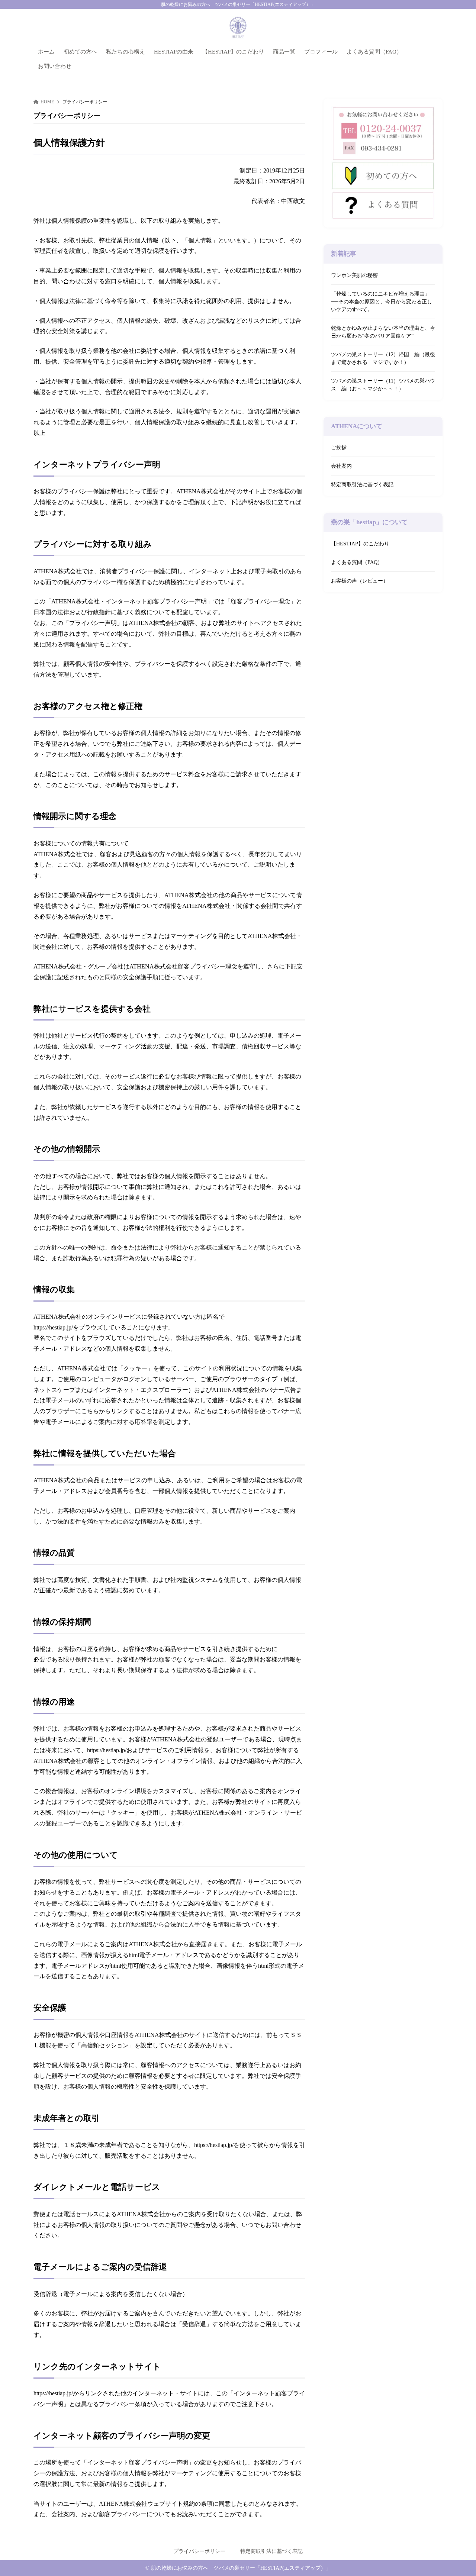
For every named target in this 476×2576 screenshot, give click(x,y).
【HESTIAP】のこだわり (360, 544)
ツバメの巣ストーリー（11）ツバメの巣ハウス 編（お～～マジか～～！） (383, 385)
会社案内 (341, 466)
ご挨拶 (339, 448)
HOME (47, 102)
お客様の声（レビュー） (360, 581)
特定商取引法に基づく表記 (362, 485)
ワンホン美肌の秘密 (354, 275)
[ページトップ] (459, 2559)
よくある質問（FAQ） (357, 563)
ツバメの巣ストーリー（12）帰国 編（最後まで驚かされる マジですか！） (383, 358)
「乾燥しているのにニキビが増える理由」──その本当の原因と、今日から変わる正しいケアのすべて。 (382, 302)
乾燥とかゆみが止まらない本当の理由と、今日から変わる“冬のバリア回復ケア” (383, 332)
